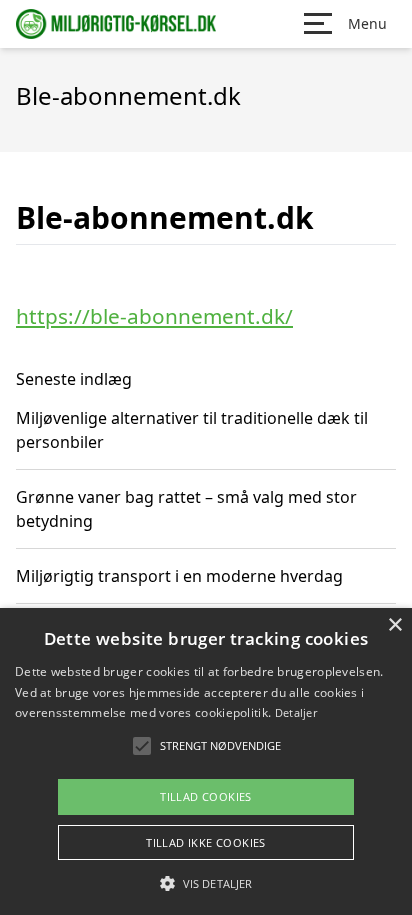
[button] (206, 883)
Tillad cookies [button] (206, 796)
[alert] (206, 761)
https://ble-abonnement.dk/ (154, 316)
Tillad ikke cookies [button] (206, 842)
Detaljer (296, 712)
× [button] (394, 625)
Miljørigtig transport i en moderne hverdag (179, 576)
